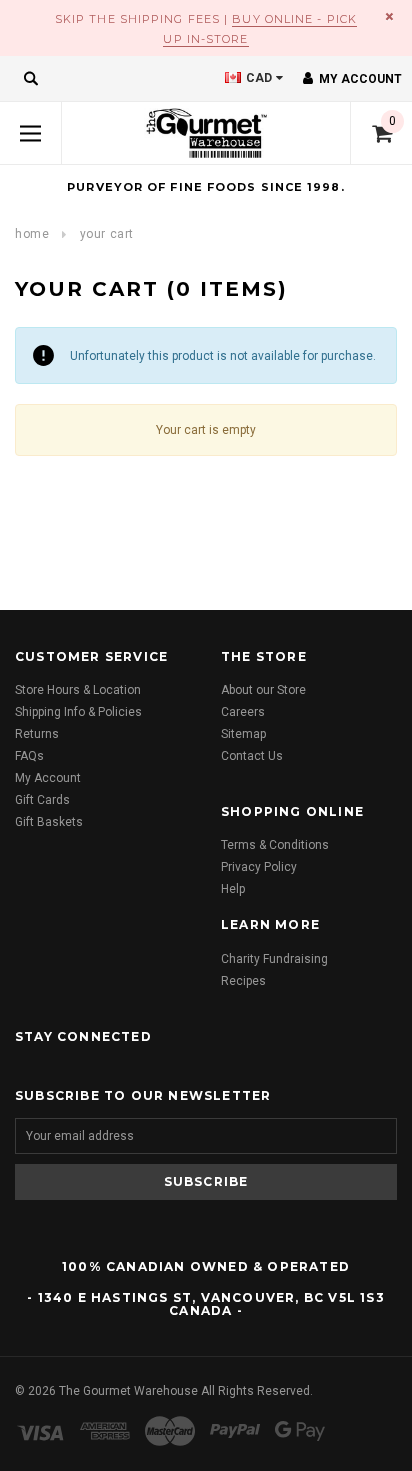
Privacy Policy (259, 867)
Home (32, 234)
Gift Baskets (49, 822)
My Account (48, 778)
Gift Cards (42, 800)
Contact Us (252, 756)
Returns (37, 734)
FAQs (29, 756)
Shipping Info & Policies (78, 712)
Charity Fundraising (274, 959)
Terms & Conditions (275, 845)
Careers (243, 712)
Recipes (243, 981)
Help (233, 889)
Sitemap (243, 734)
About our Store (263, 690)
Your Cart (107, 234)
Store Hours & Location (78, 690)
